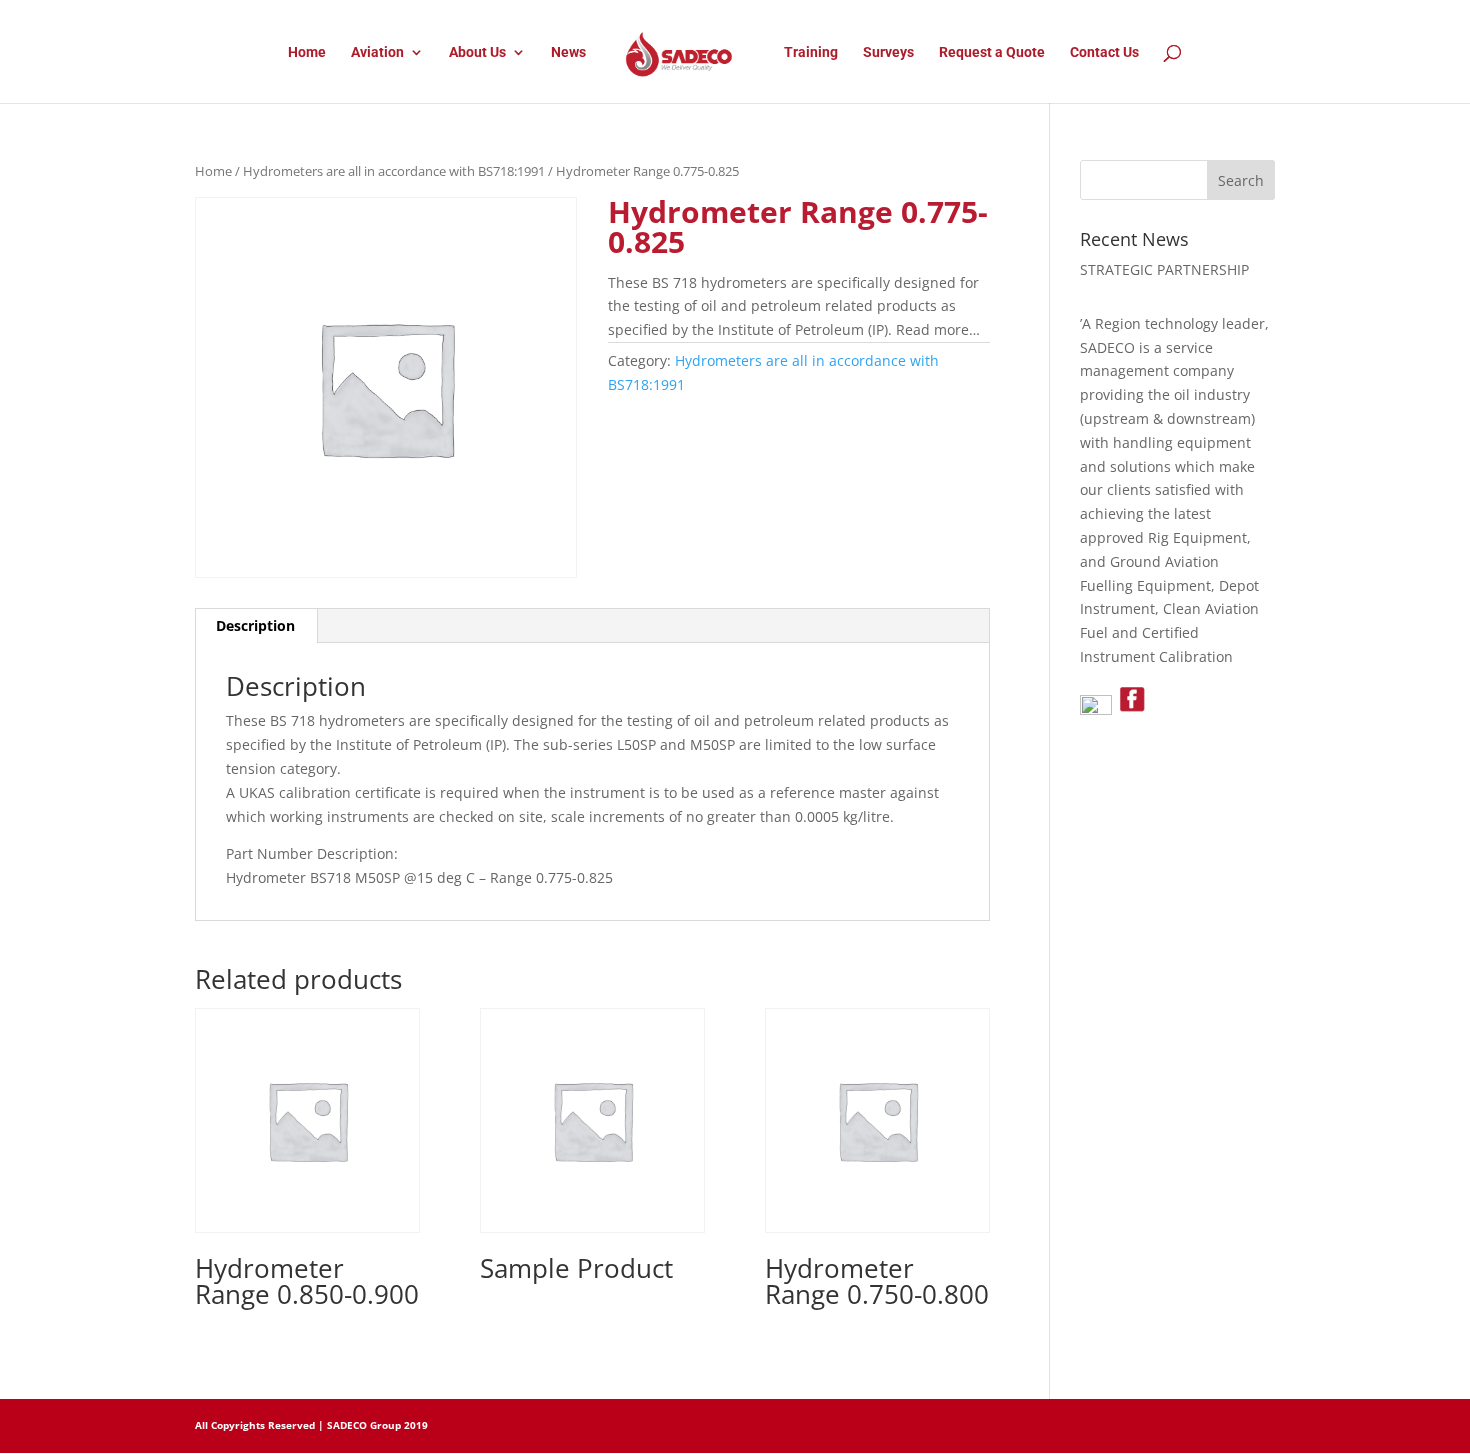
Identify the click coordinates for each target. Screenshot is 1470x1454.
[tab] (256, 626)
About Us (477, 52)
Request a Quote (992, 52)
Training (811, 52)
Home (307, 52)
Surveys (888, 52)
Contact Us (1104, 52)
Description (255, 625)
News (568, 52)
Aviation (377, 52)
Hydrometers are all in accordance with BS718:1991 (394, 171)
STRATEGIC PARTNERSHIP (1164, 269)
